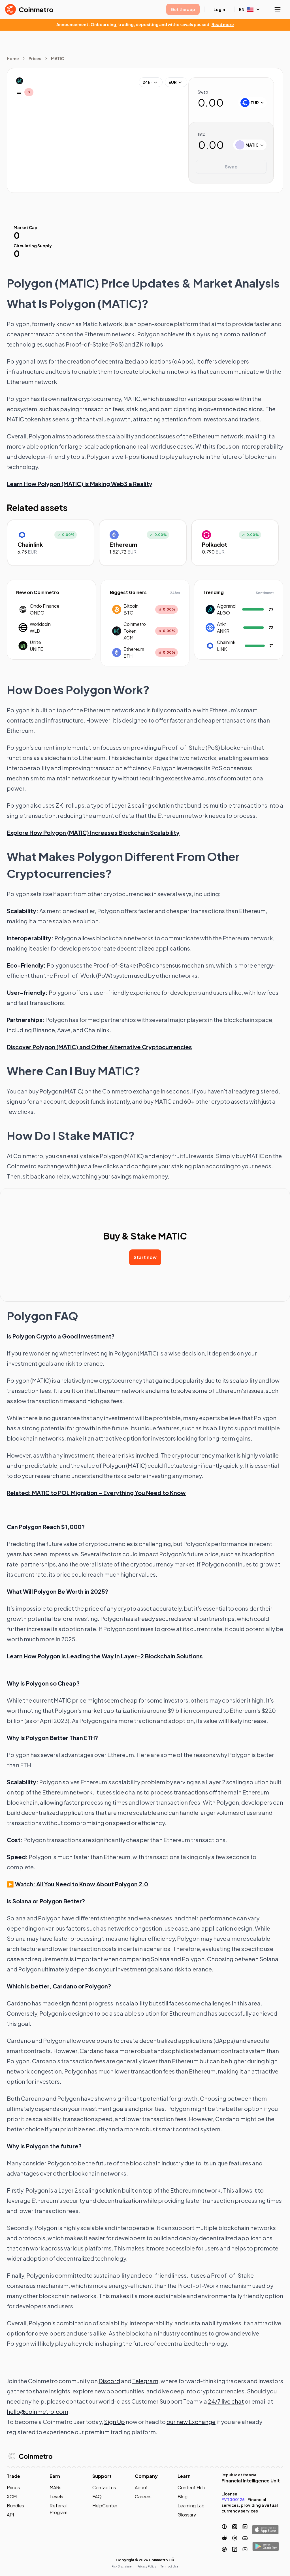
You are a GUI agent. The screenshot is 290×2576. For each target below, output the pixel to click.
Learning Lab (191, 2506)
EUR (173, 82)
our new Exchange (191, 2422)
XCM (12, 2496)
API (10, 2515)
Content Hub (191, 2487)
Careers (143, 2496)
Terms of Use (169, 2566)
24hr (147, 82)
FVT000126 (233, 2499)
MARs (56, 2487)
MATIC (57, 58)
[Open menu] (278, 9)
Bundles (15, 2506)
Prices (35, 58)
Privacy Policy (147, 2566)
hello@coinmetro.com (38, 2411)
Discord (109, 2381)
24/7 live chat (226, 2401)
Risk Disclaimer (122, 2566)
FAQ (97, 2496)
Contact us (104, 2487)
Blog (183, 2496)
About (141, 2487)
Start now (145, 1257)
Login (219, 9)
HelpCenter (105, 2506)
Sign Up (114, 2422)
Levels (56, 2496)
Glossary (187, 2515)
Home (13, 58)
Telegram (145, 2381)
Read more (223, 24)
